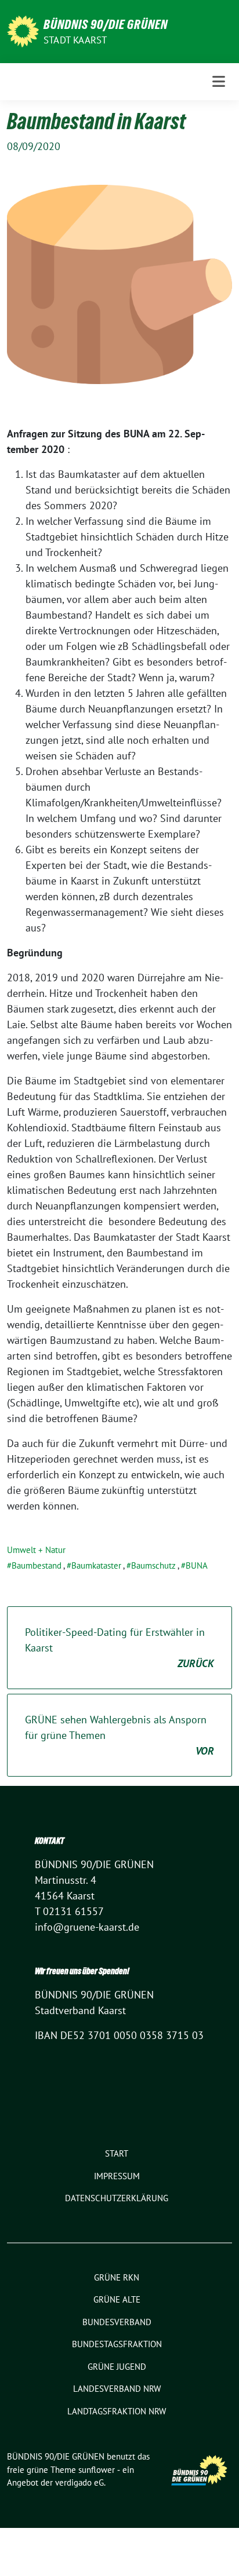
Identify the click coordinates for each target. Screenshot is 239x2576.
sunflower (97, 2470)
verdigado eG (79, 2482)
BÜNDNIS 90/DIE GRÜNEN (106, 24)
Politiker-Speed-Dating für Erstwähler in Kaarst (119, 1648)
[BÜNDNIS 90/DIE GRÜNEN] (23, 30)
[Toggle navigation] (219, 81)
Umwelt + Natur (36, 1550)
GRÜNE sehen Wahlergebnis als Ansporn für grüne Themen (119, 1735)
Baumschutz (153, 1565)
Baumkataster (96, 1565)
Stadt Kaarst (75, 40)
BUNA (197, 1565)
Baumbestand (37, 1565)
